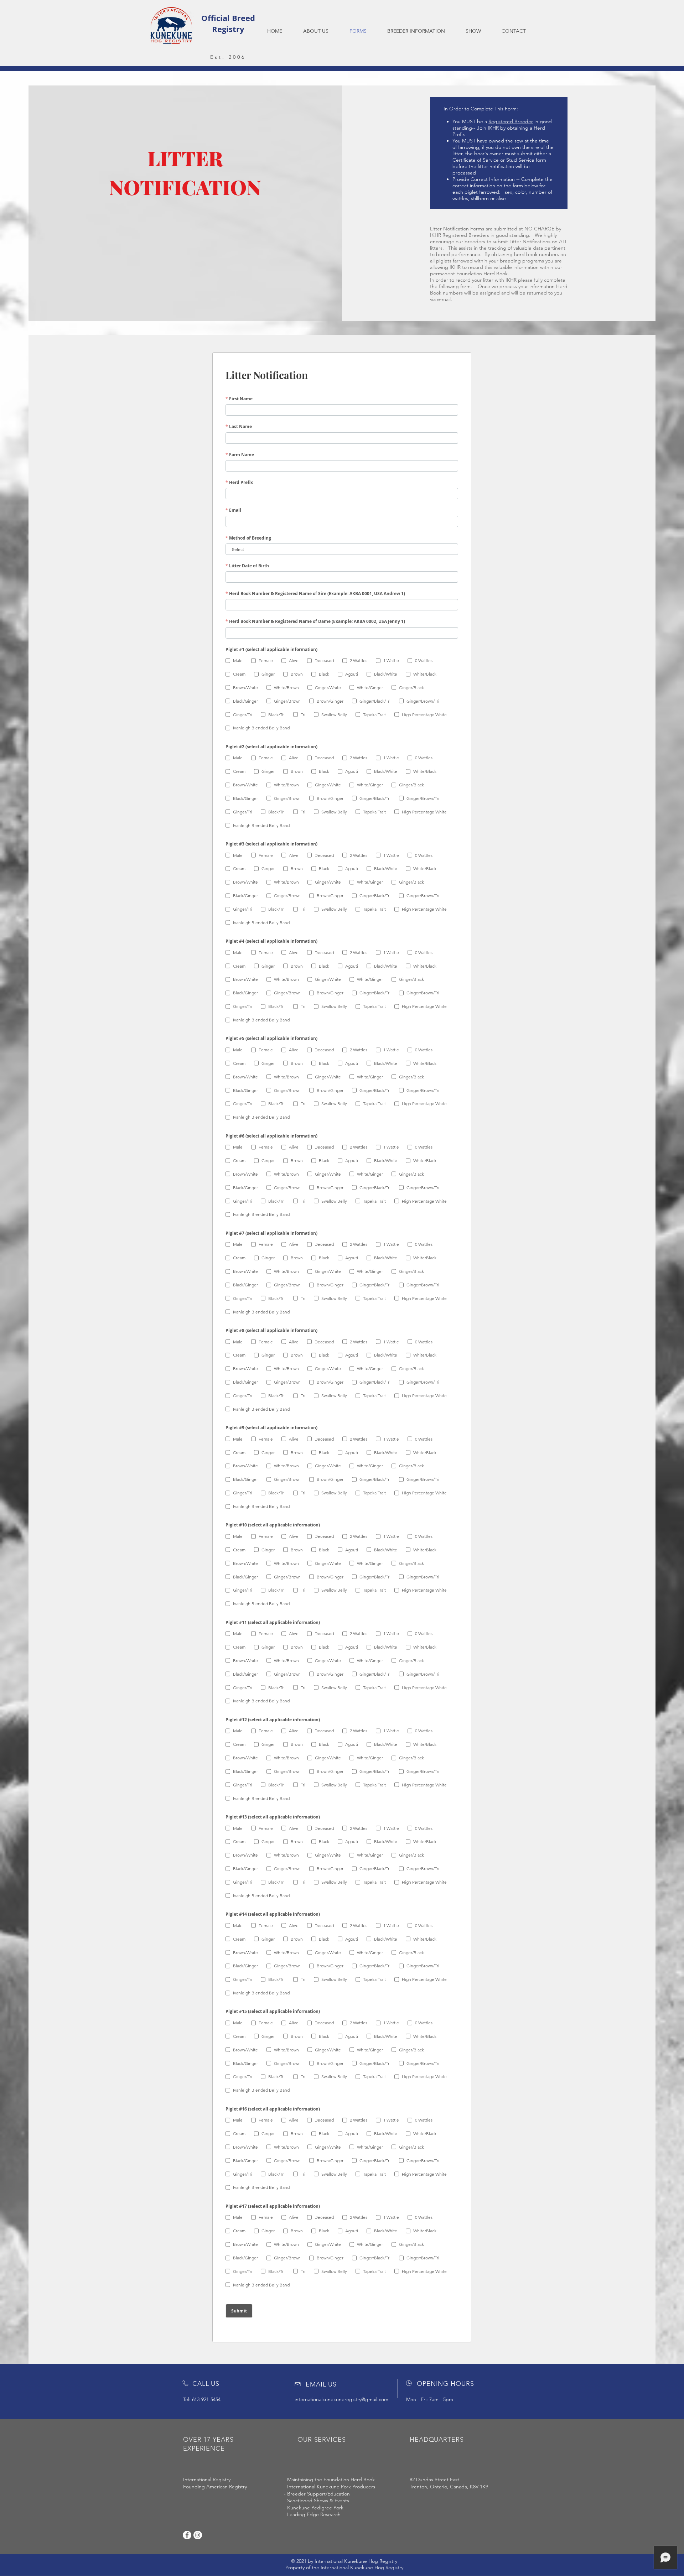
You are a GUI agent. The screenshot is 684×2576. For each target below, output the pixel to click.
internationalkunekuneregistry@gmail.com (341, 2399)
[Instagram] (198, 2535)
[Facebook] (187, 2535)
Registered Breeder (511, 121)
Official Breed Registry (228, 24)
